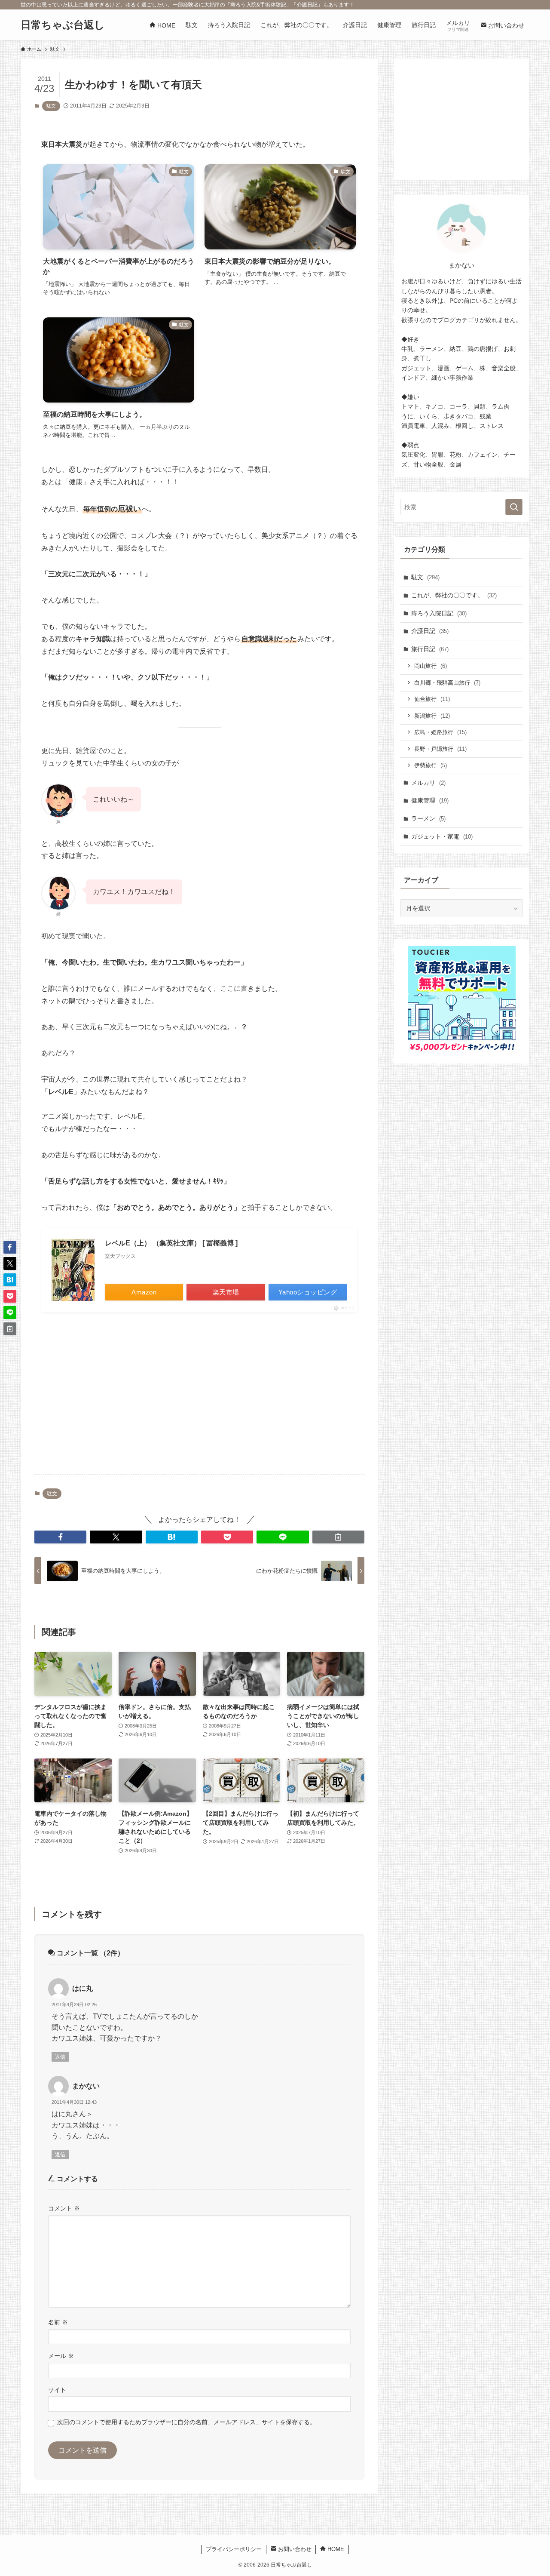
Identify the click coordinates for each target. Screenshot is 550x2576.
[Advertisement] (199, 1400)
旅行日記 (430, 649)
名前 (58, 2322)
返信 (60, 2057)
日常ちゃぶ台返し (63, 25)
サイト (57, 2390)
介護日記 (430, 631)
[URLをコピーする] (338, 1537)
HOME (335, 2549)
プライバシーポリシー (234, 2549)
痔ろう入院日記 (439, 613)
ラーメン (428, 818)
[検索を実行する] (514, 507)
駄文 (51, 106)
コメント (64, 2208)
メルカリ (428, 783)
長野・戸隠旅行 (440, 749)
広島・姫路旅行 (440, 732)
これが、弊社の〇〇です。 (454, 595)
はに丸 (82, 1988)
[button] (60, 1537)
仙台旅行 (432, 699)
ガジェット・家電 (442, 836)
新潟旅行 (432, 716)
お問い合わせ (294, 2549)
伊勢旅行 (431, 765)
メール (61, 2356)
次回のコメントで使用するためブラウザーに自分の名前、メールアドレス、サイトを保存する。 (186, 2422)
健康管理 (430, 800)
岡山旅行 (431, 666)
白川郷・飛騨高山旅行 (447, 683)
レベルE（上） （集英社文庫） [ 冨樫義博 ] (171, 1243)
